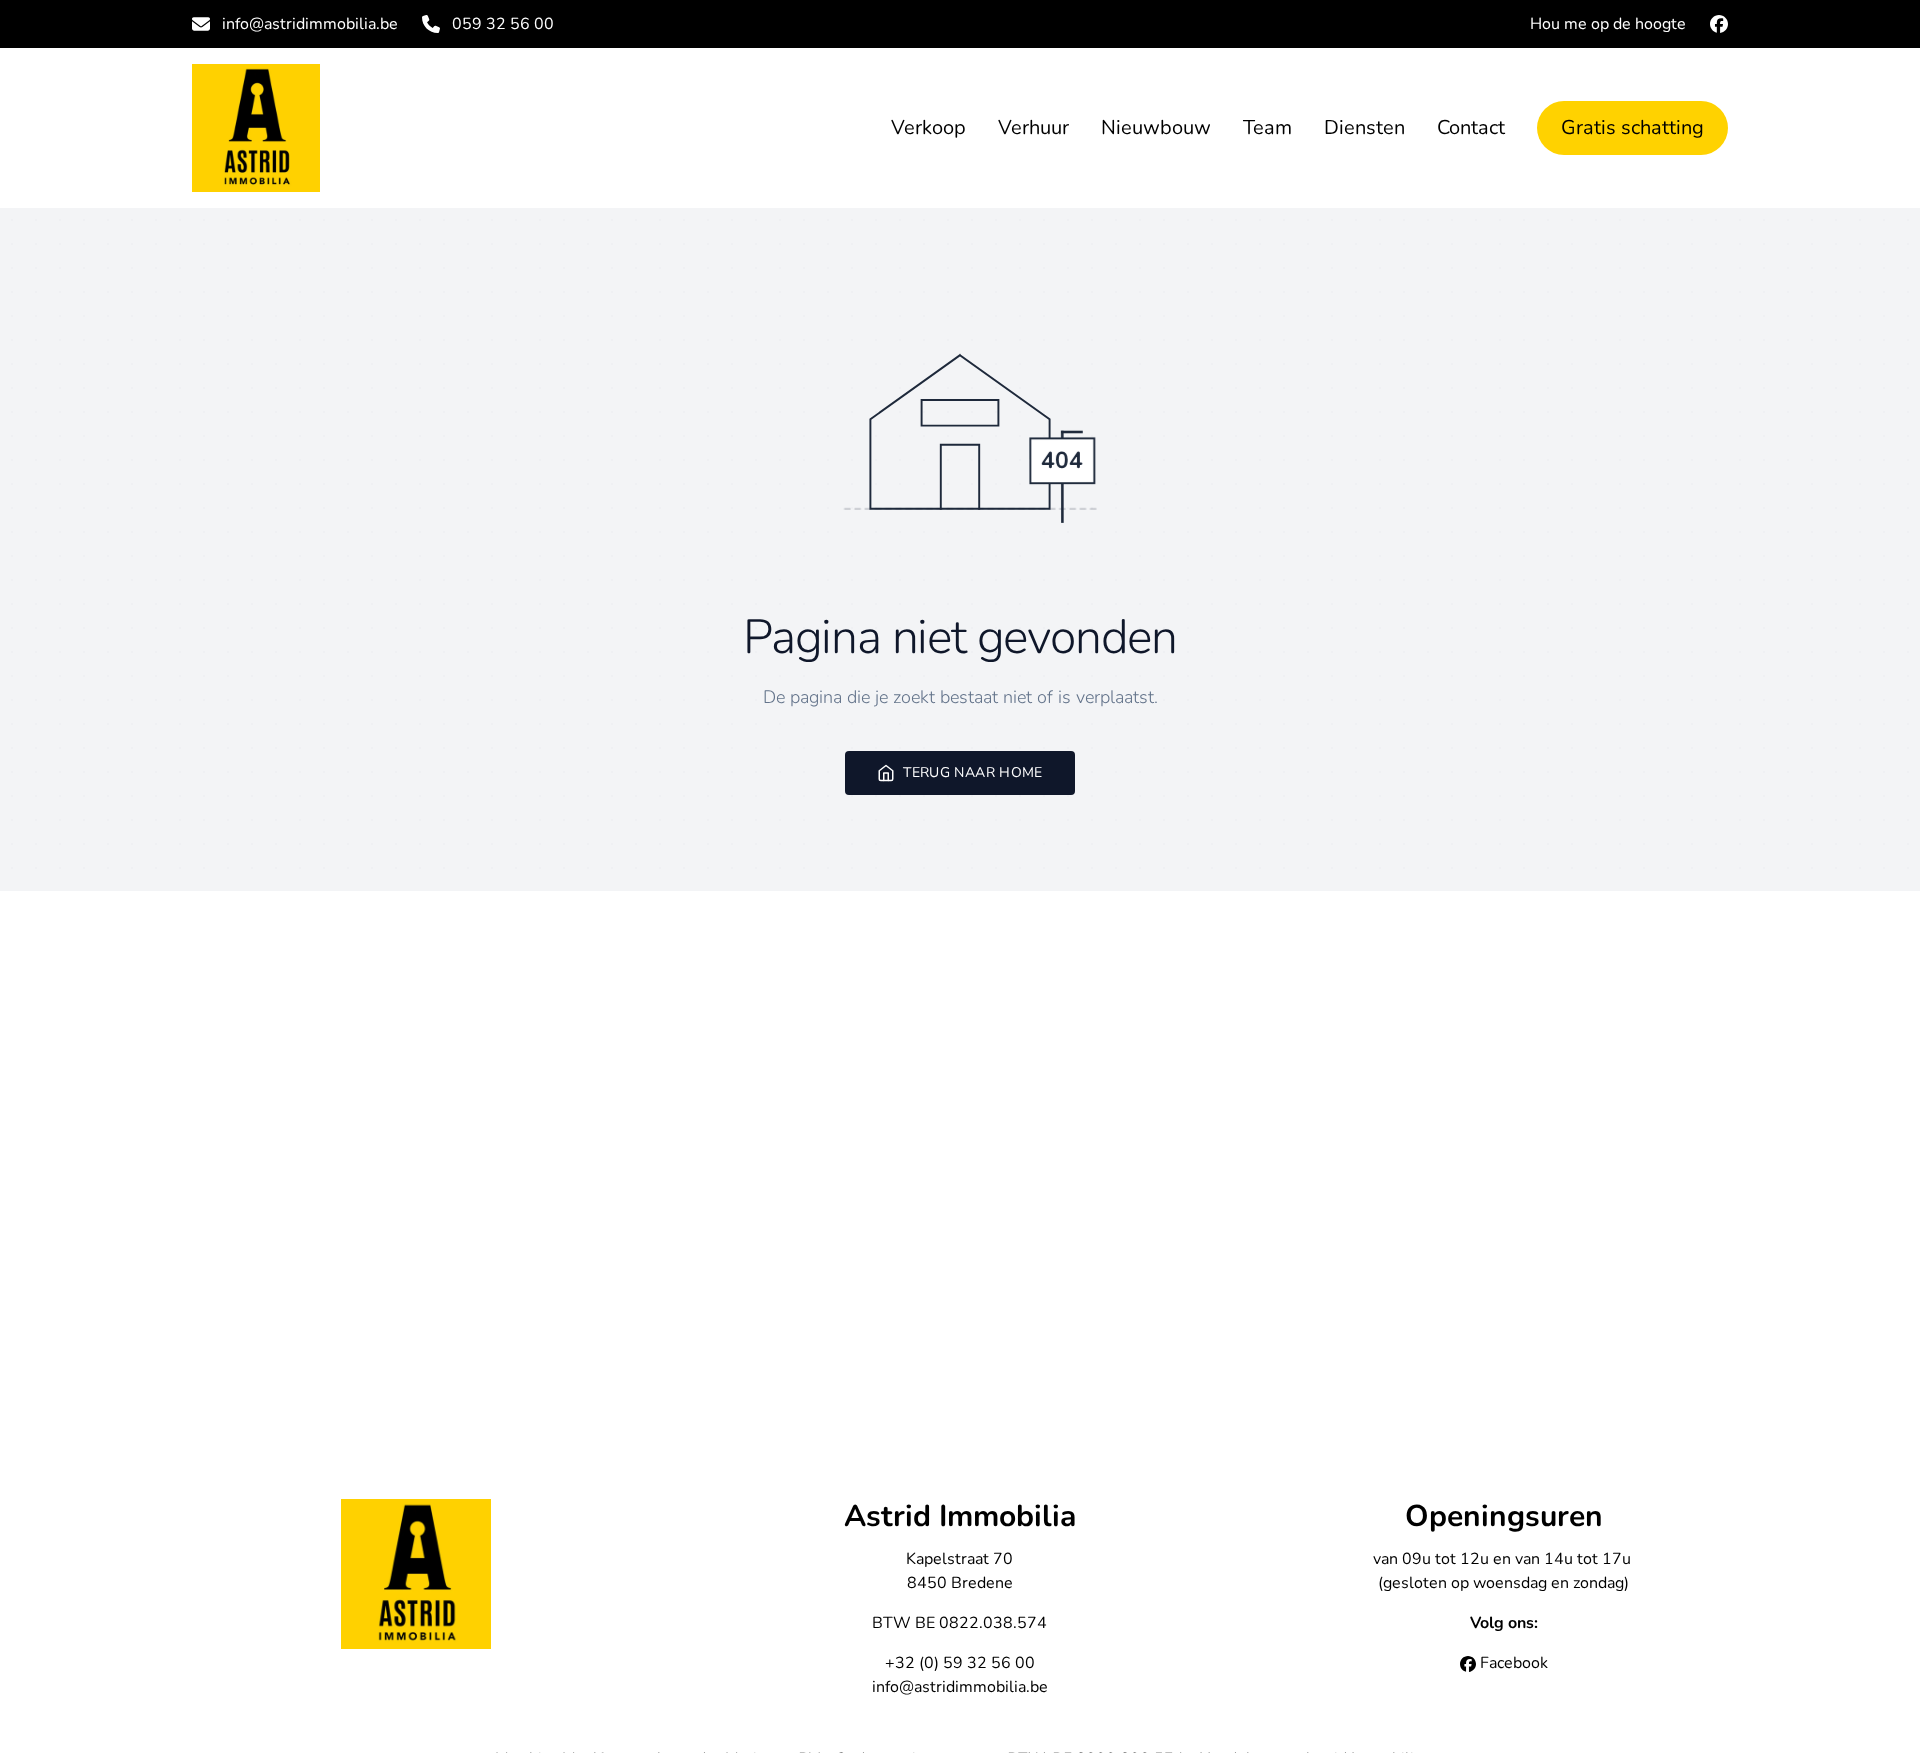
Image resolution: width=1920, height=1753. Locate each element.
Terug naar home (972, 772)
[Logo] (320, 128)
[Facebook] (1719, 24)
